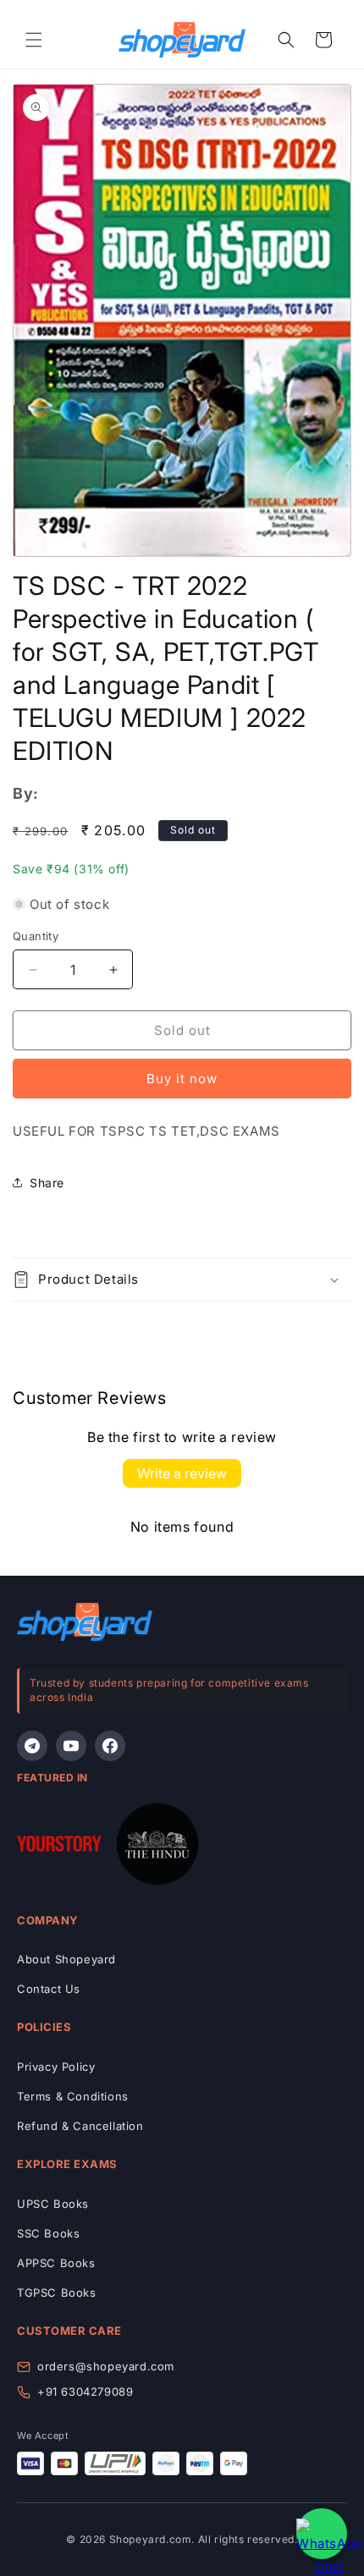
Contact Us (49, 1989)
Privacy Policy (56, 2067)
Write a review (182, 1473)
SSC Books (48, 2233)
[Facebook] (110, 1746)
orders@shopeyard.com (106, 2366)
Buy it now (182, 1079)
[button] (34, 40)
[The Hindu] (157, 1847)
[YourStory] (59, 1847)
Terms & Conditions (73, 2096)
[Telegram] (32, 1746)
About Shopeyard (66, 1959)
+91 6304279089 (85, 2392)
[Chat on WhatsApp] (322, 2534)
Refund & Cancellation (80, 2126)
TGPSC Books (57, 2293)
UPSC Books (53, 2204)
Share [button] (47, 1183)
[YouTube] (71, 1746)
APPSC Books (56, 2263)
